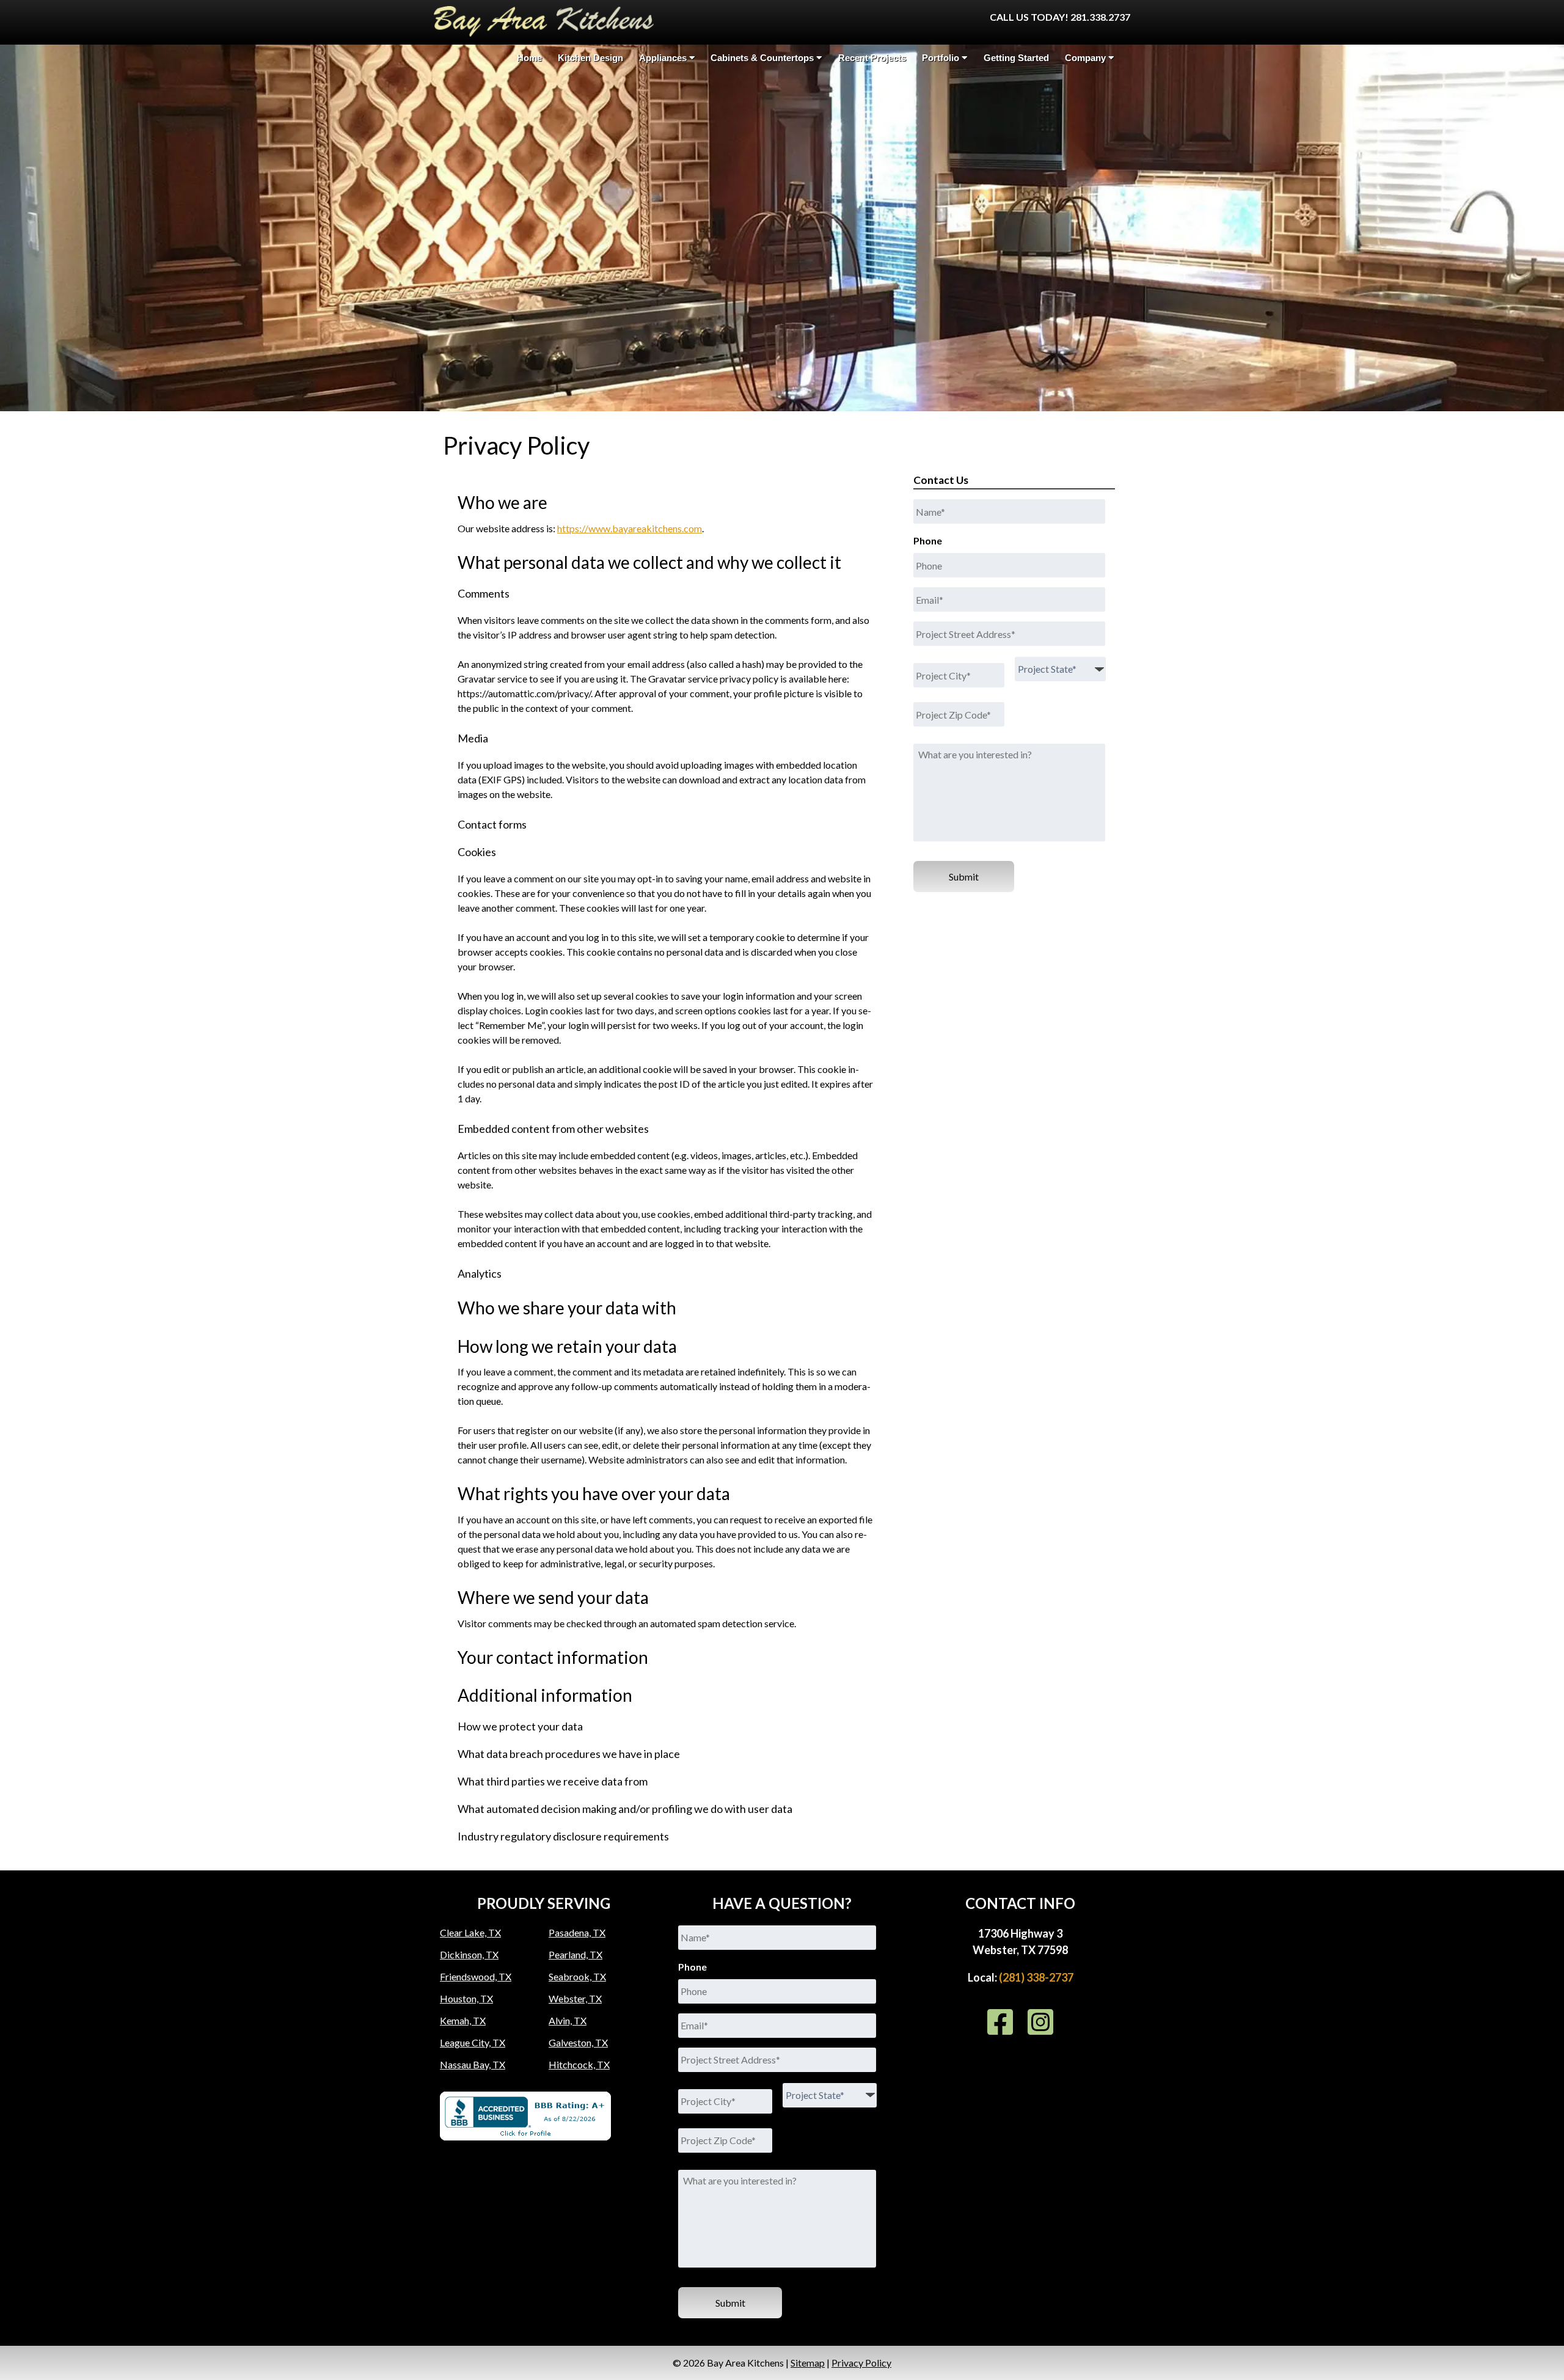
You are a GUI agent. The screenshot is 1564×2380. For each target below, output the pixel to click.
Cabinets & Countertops (762, 58)
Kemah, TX (463, 2020)
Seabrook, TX (577, 1976)
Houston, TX (466, 1998)
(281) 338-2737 (1036, 1977)
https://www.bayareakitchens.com (630, 528)
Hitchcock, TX (579, 2064)
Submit (964, 877)
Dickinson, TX (469, 1954)
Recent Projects (872, 58)
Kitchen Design (590, 58)
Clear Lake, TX (470, 1932)
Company (1085, 58)
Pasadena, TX (577, 1932)
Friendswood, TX (476, 1976)
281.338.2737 (1100, 17)
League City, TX (473, 2042)
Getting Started (1016, 58)
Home (529, 58)
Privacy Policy (861, 2363)
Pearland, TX (576, 1954)
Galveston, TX (578, 2042)
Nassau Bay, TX (473, 2064)
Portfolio (941, 58)
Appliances (663, 58)
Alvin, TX (568, 2020)
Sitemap (808, 2363)
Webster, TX (575, 1998)
